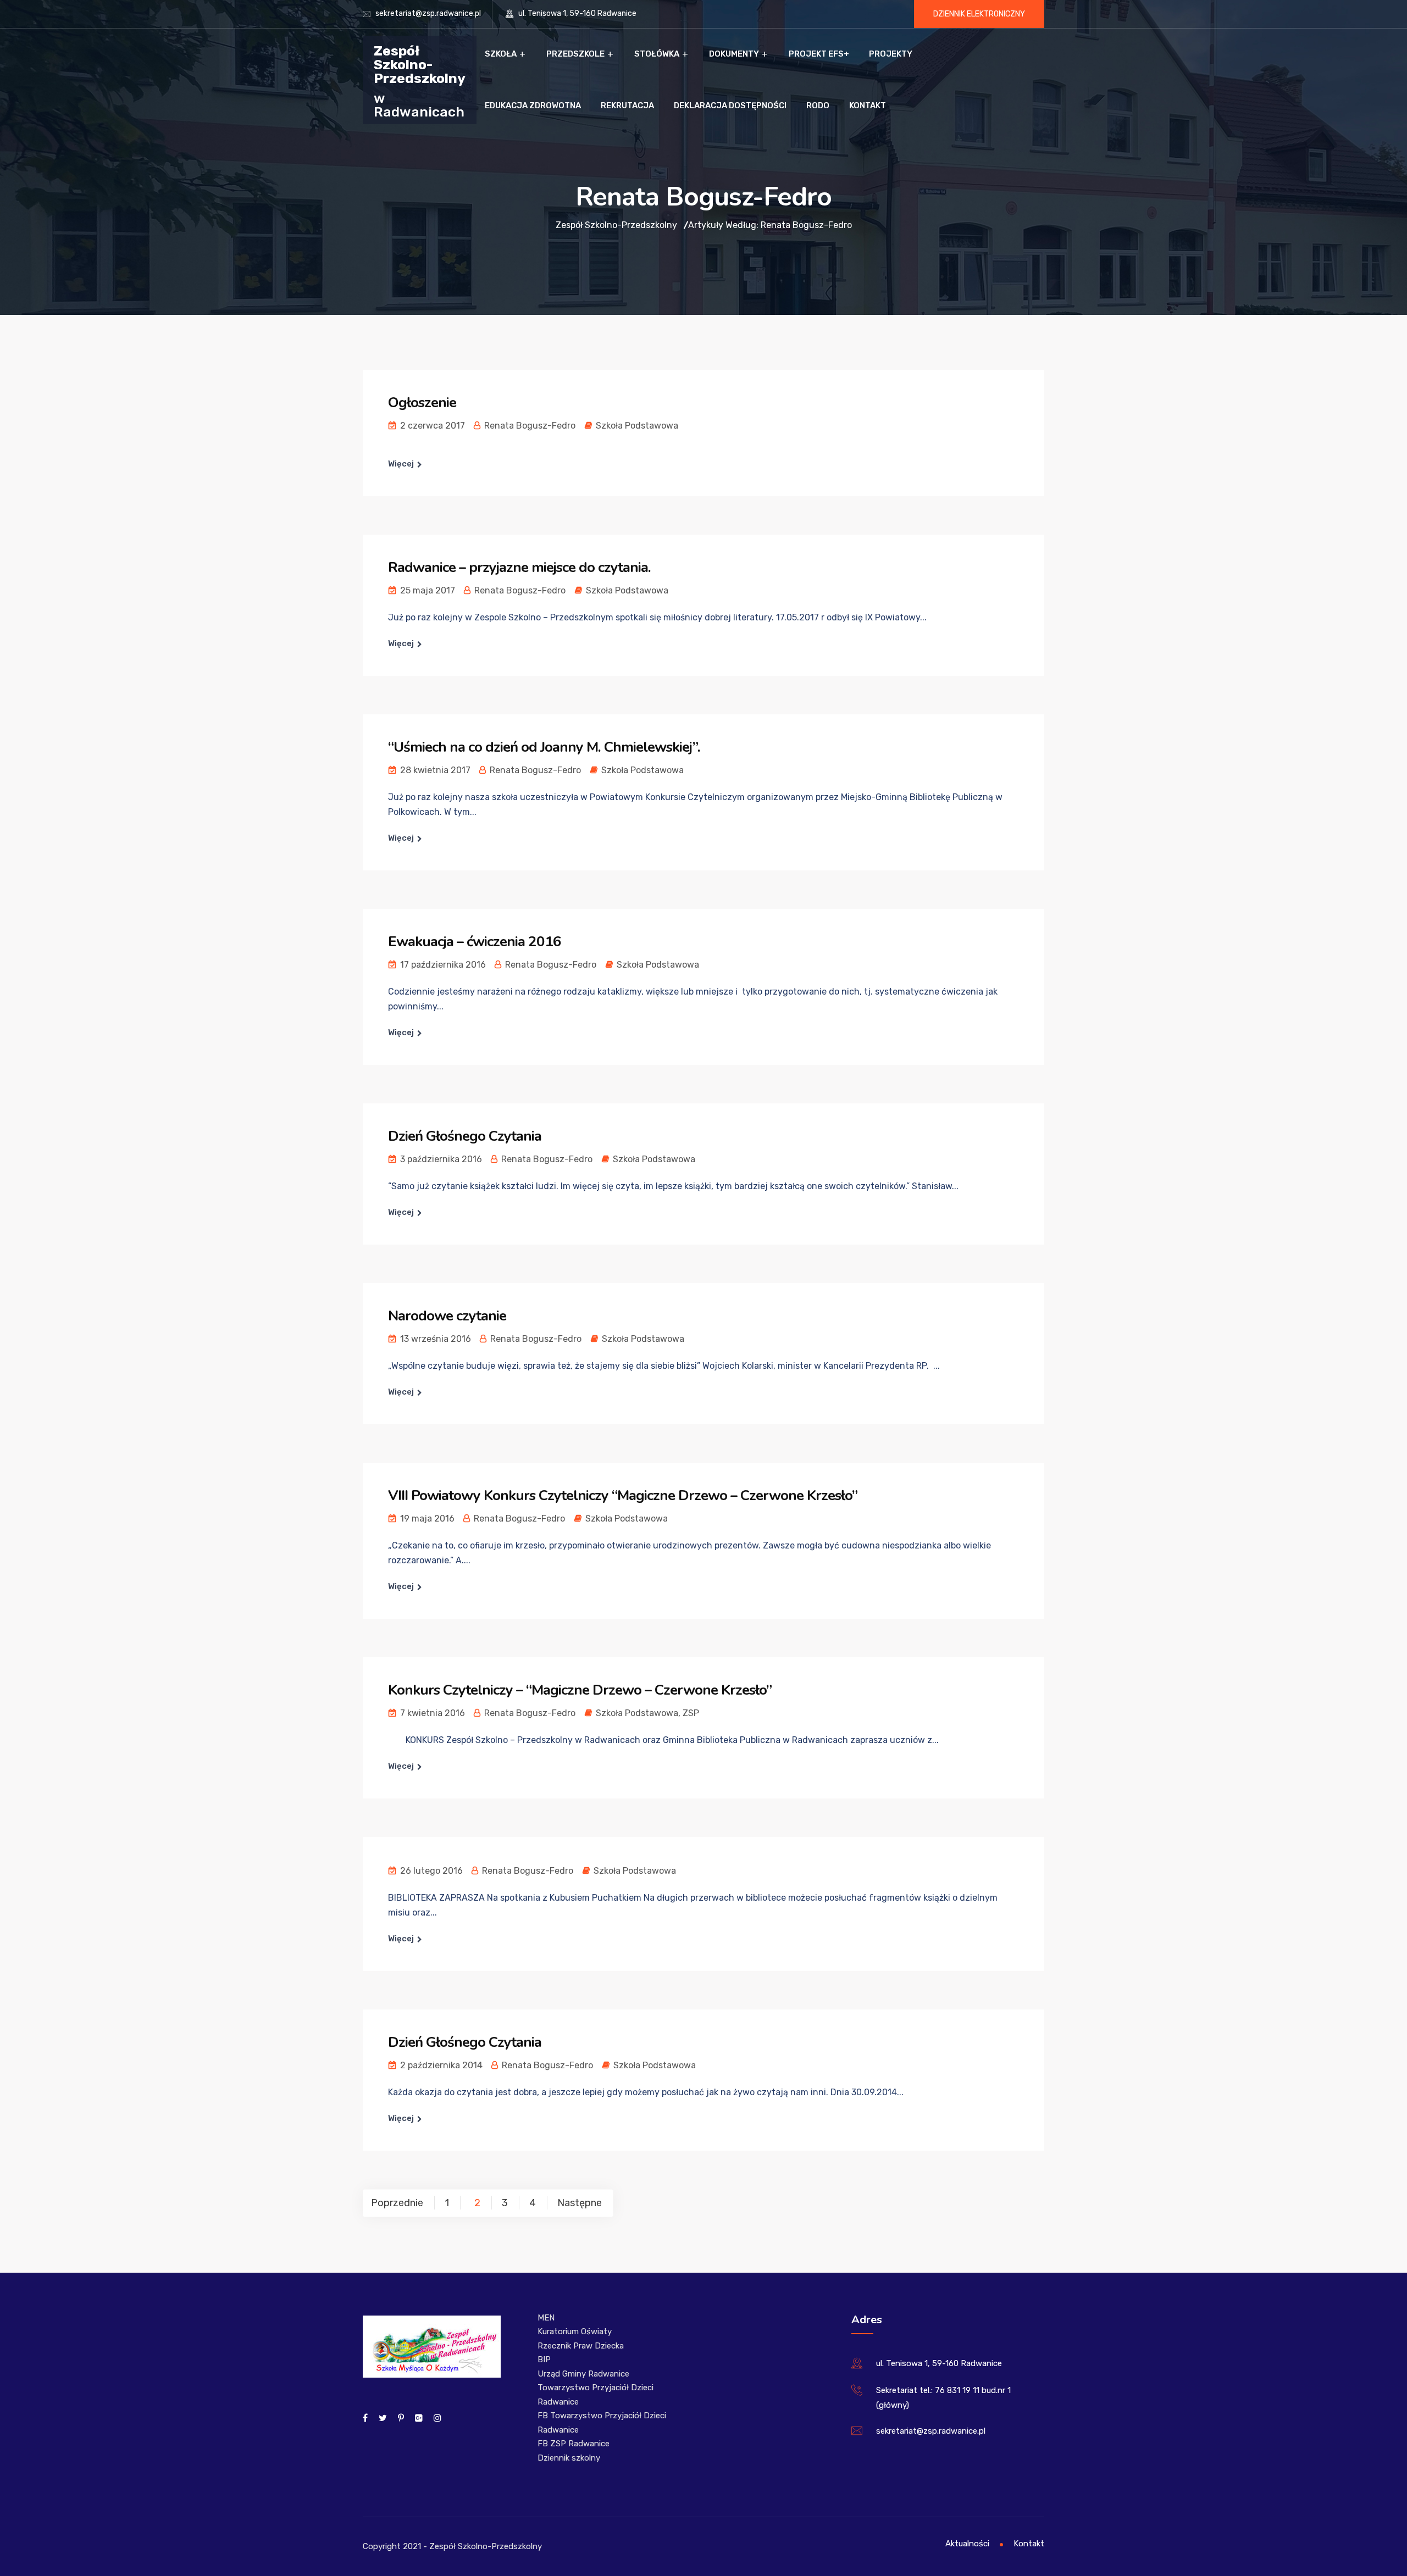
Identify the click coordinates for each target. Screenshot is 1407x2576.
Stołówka (657, 54)
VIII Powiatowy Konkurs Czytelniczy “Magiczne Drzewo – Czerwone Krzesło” (623, 1495)
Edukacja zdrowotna (533, 106)
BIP (544, 2360)
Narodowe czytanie (447, 1316)
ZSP (691, 1713)
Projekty (891, 54)
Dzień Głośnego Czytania (465, 1136)
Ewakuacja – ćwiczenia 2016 (475, 942)
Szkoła (501, 54)
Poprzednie (397, 2203)
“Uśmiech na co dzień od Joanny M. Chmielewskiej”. (544, 747)
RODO (818, 106)
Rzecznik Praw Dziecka (581, 2346)
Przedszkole (575, 54)
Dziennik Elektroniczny (979, 14)
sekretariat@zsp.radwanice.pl (428, 13)
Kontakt (868, 106)
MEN (546, 2318)
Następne (580, 2203)
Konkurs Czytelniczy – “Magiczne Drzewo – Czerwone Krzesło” (580, 1690)
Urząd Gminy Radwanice (583, 2374)
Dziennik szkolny (569, 2458)
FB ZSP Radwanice (574, 2444)
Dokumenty (734, 54)
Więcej (401, 464)
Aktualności (967, 2544)
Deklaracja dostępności (730, 106)
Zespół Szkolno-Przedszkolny (420, 64)
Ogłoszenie (422, 402)
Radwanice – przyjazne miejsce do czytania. (519, 567)
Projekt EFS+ (819, 54)
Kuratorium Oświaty (575, 2331)
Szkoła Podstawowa (637, 426)
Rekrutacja (627, 106)
